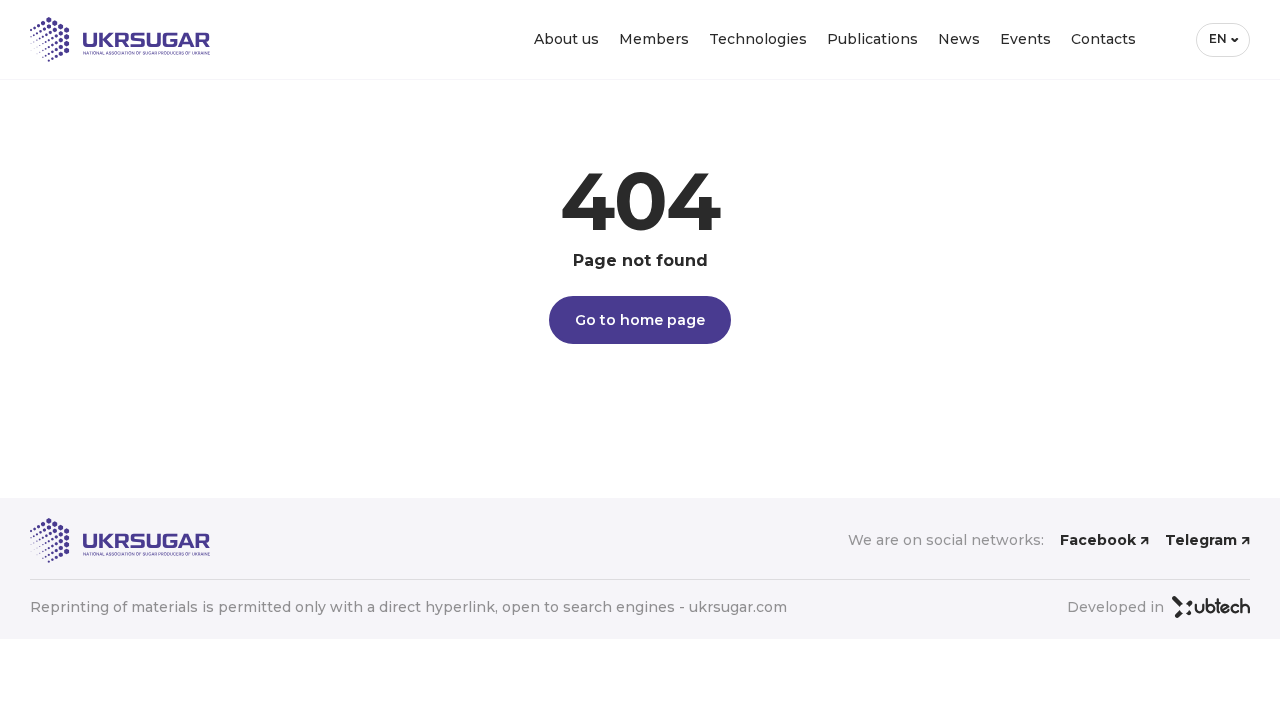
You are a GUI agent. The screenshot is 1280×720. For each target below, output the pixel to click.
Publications (872, 39)
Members (654, 39)
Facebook (1098, 540)
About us (566, 39)
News (959, 39)
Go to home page (640, 320)
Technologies (758, 39)
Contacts (1103, 39)
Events (1025, 39)
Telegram (1201, 540)
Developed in (1115, 607)
